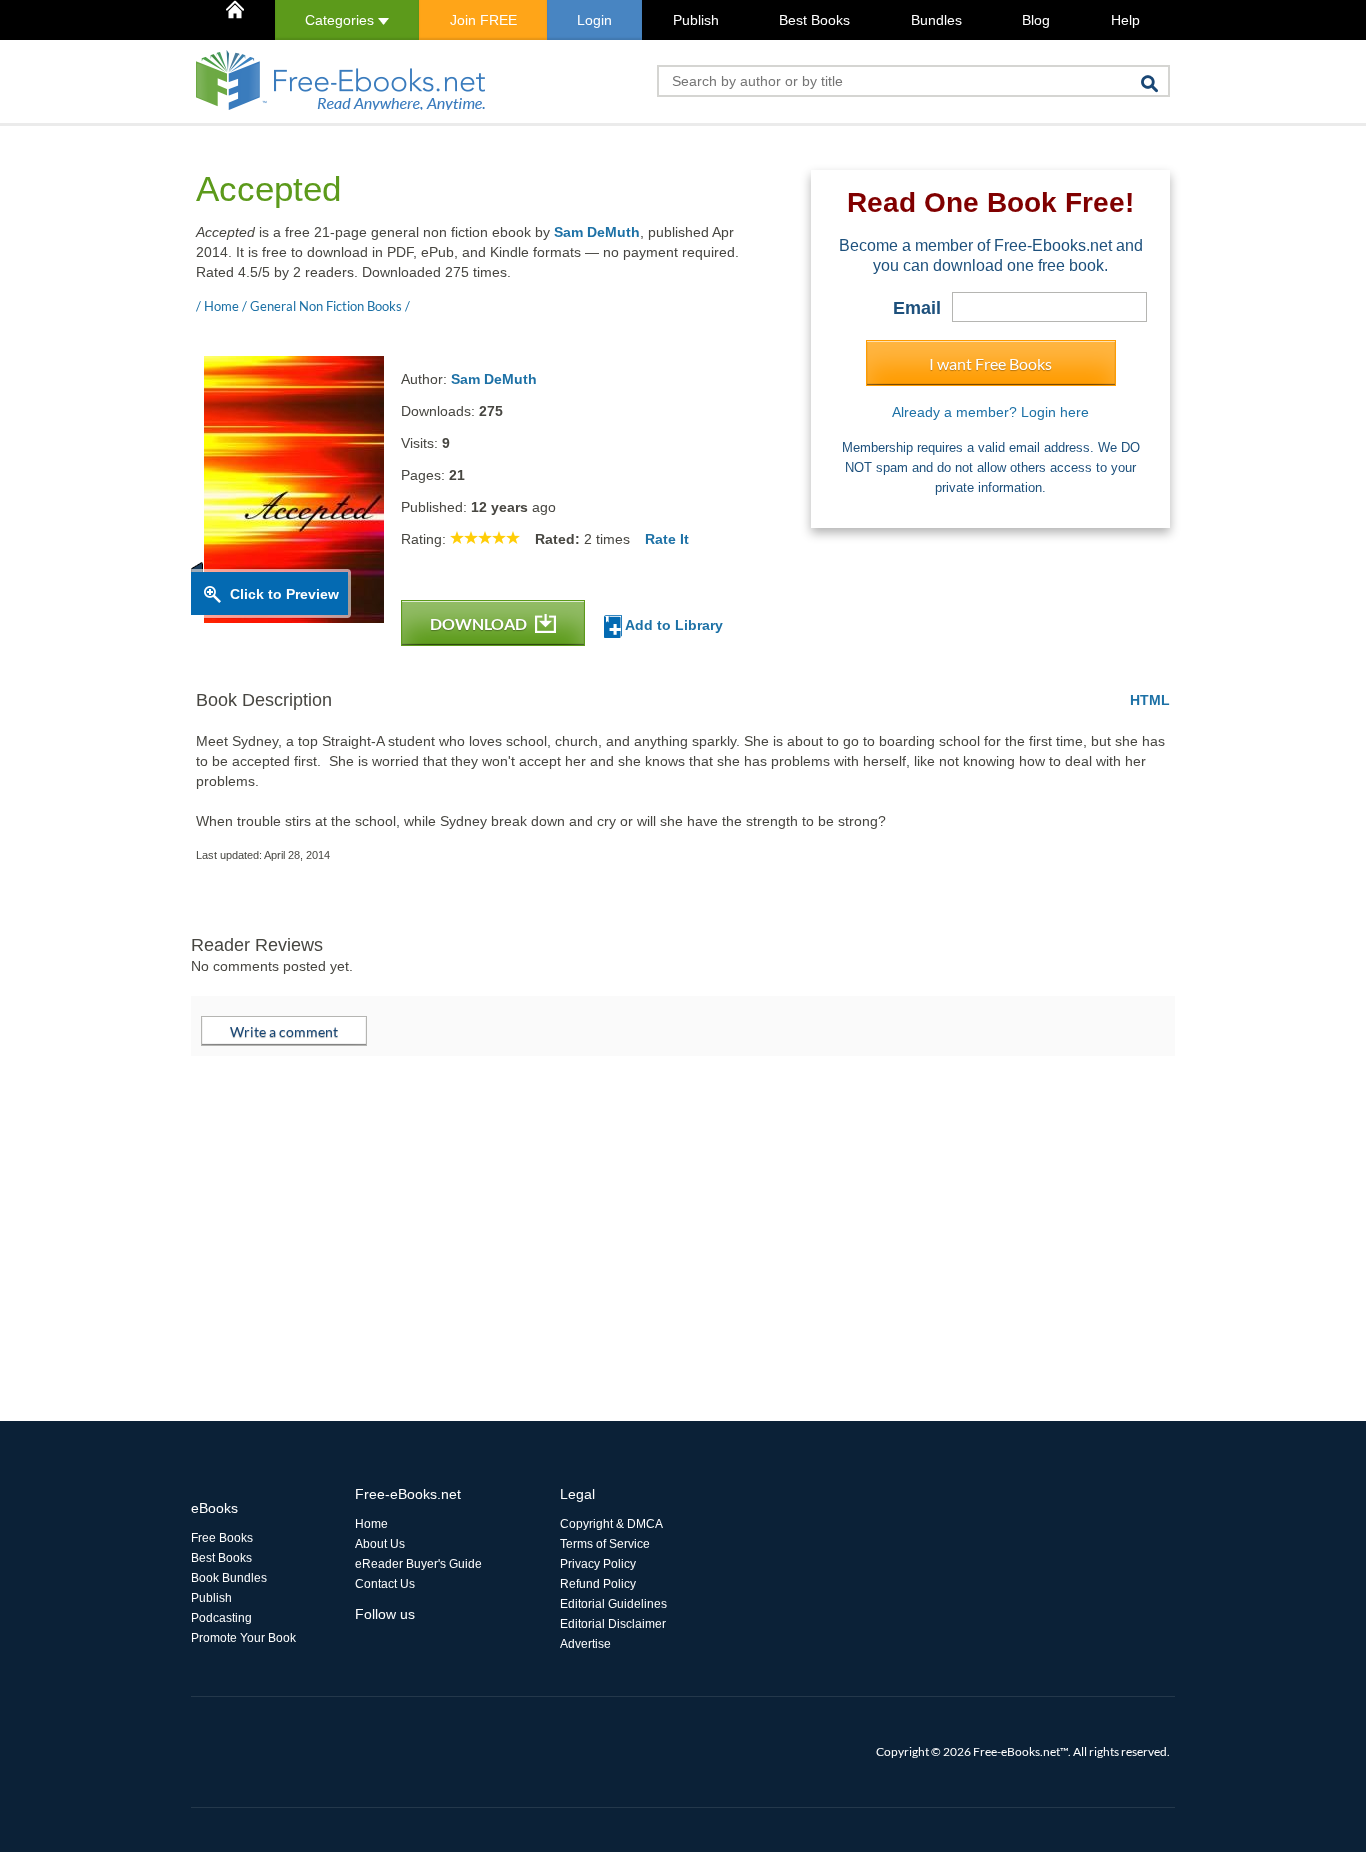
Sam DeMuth (597, 232)
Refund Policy (598, 1584)
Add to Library (672, 625)
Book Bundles (229, 1578)
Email (917, 308)
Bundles (936, 20)
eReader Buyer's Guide (418, 1564)
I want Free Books (990, 363)
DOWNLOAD (480, 623)
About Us (380, 1544)
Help (1125, 20)
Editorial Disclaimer (613, 1624)
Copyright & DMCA (611, 1524)
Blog (1036, 20)
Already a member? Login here (990, 412)
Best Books (814, 20)
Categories (341, 20)
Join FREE (483, 20)
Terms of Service (605, 1544)
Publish (696, 20)
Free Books (222, 1538)
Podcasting (221, 1618)
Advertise (585, 1644)
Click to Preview (284, 594)
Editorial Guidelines (613, 1604)
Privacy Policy (598, 1564)
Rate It (667, 539)
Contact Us (385, 1584)
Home (371, 1524)
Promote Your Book (243, 1638)
